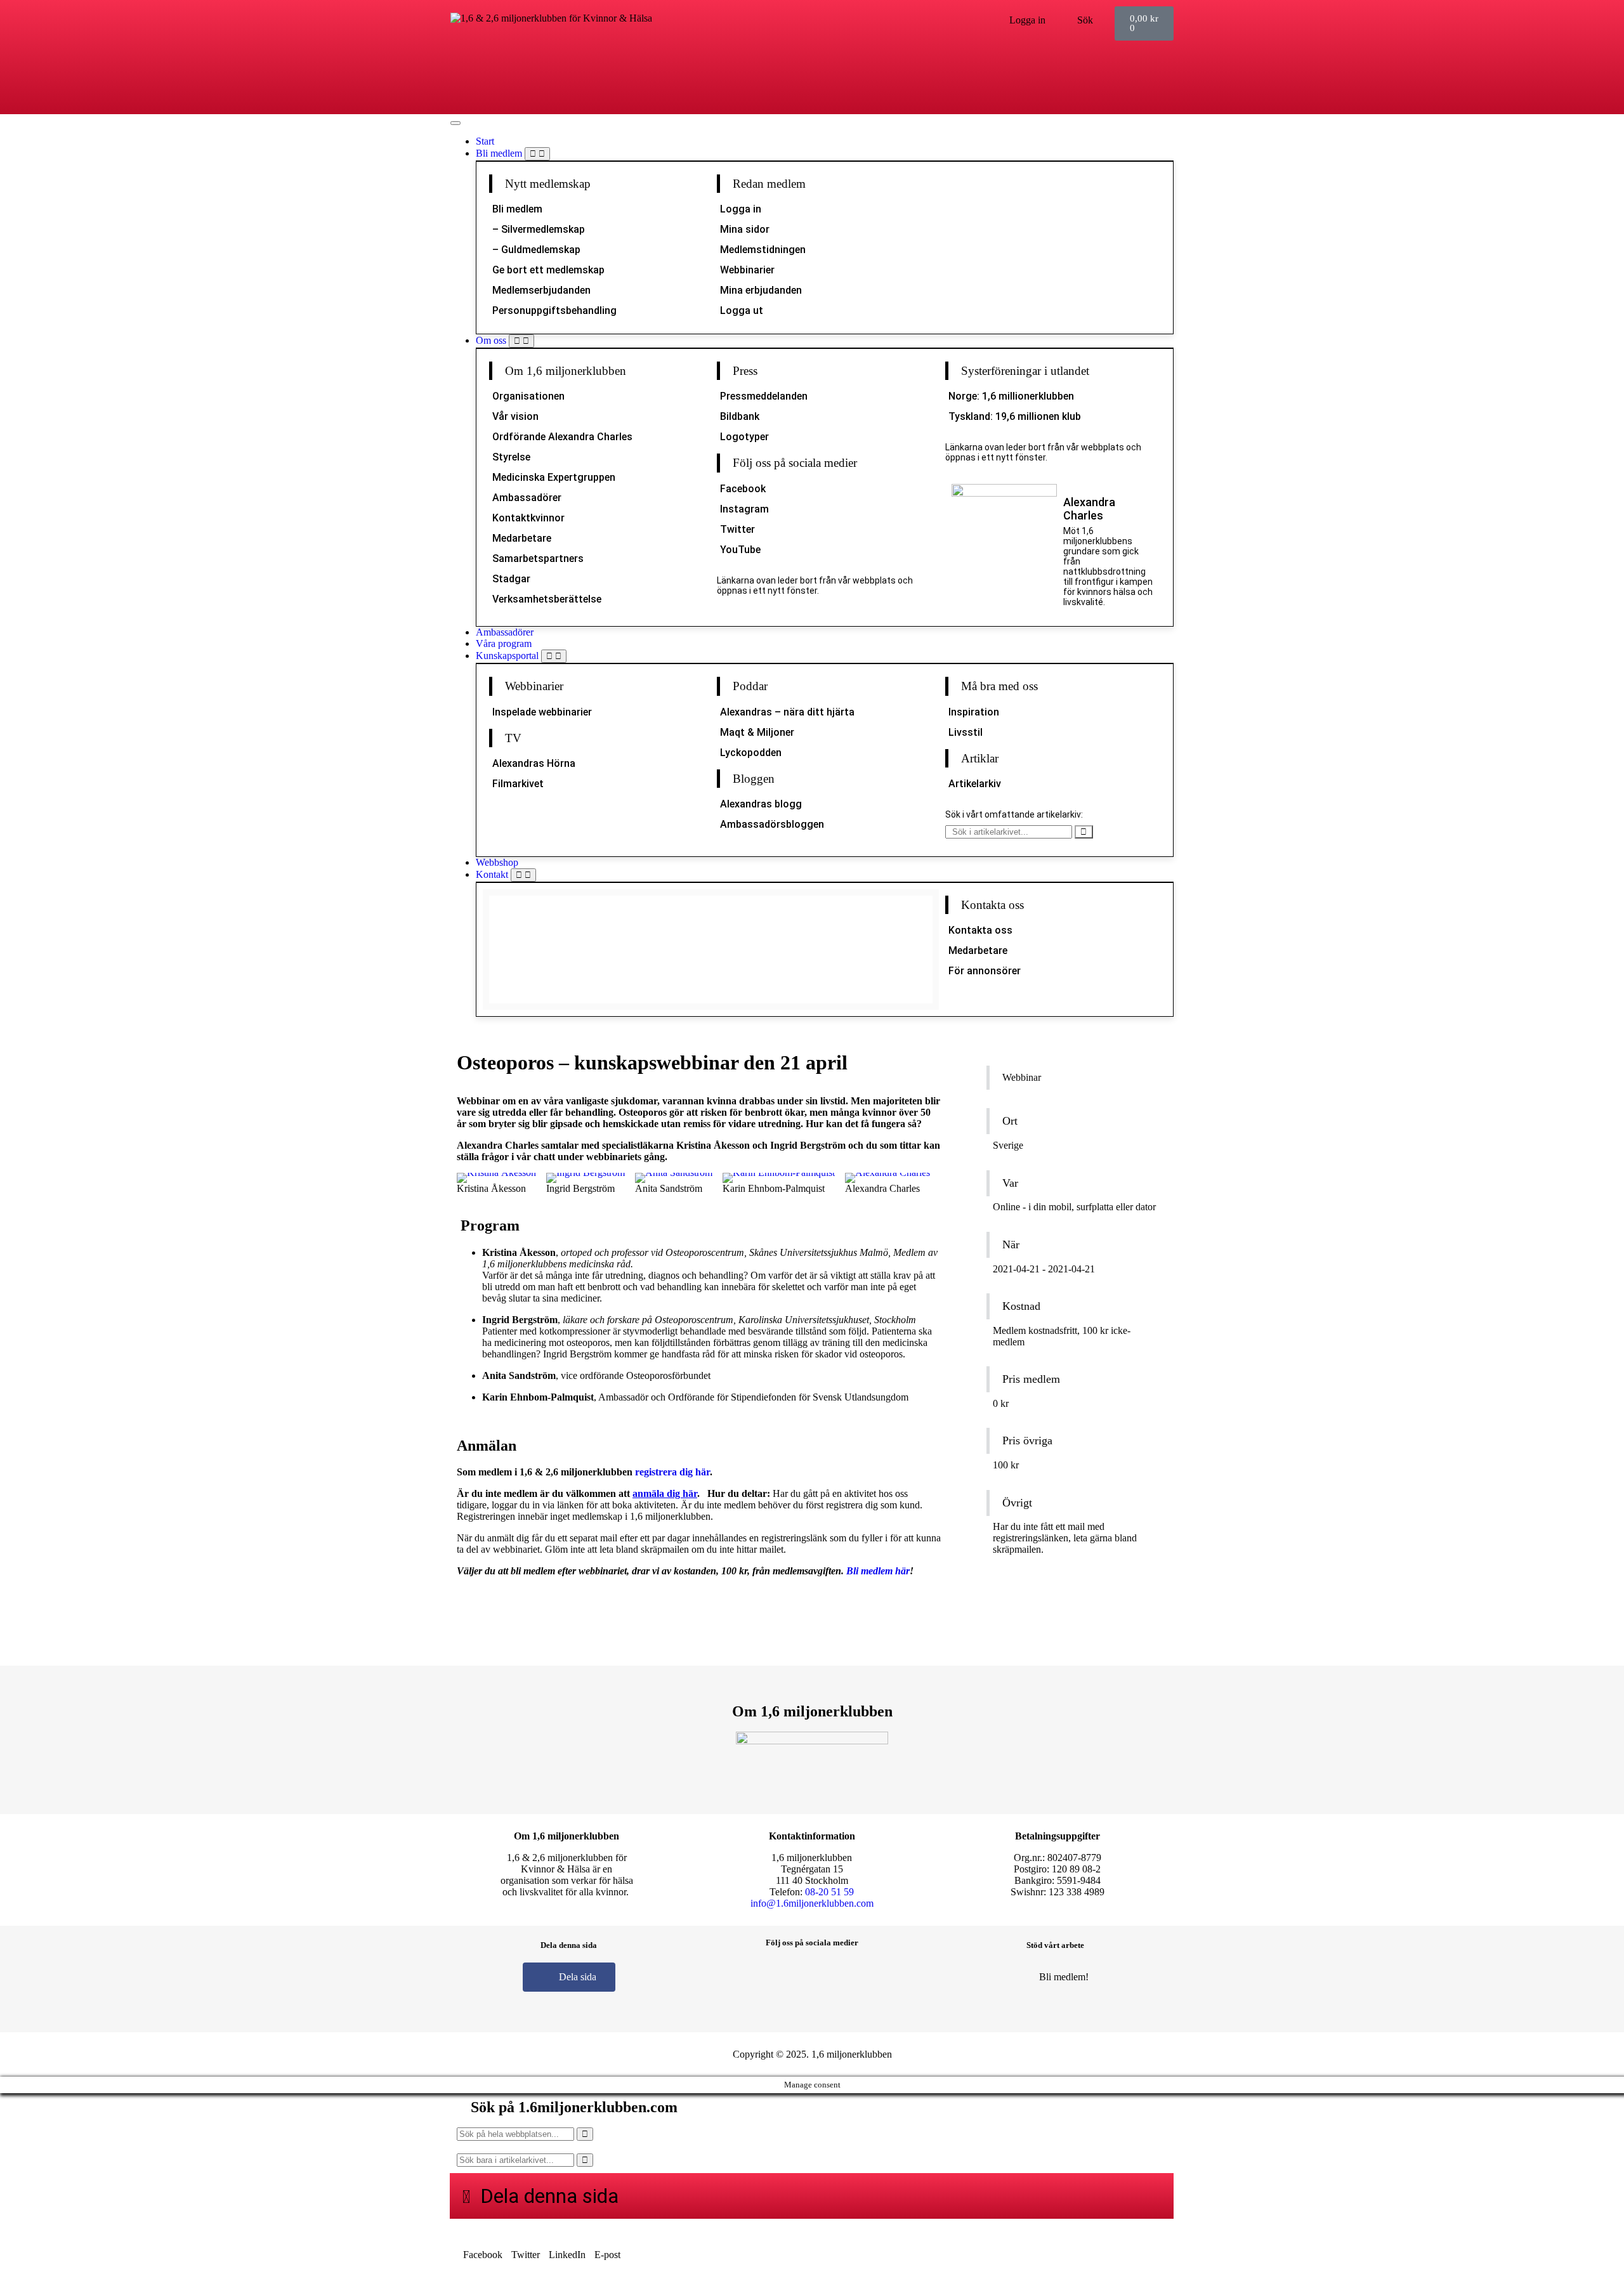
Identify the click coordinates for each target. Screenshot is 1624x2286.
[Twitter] (831, 1976)
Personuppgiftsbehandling (554, 310)
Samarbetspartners (538, 558)
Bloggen (754, 779)
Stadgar (511, 579)
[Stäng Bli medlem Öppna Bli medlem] (537, 154)
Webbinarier (747, 270)
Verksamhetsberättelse (547, 599)
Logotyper (744, 437)
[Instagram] (794, 1976)
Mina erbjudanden (761, 290)
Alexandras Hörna (534, 763)
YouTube (740, 550)
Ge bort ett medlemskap (548, 270)
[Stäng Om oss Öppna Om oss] (521, 341)
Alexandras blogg (761, 804)
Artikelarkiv (975, 784)
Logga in (741, 209)
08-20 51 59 (829, 1892)
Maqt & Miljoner (757, 732)
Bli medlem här (878, 1571)
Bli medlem (517, 209)
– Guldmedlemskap (536, 250)
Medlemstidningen (763, 250)
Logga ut (742, 310)
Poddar (750, 686)
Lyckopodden (751, 753)
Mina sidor (745, 229)
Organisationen (528, 396)
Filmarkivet (518, 784)
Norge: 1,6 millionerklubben (1011, 396)
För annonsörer (985, 971)
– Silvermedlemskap (539, 229)
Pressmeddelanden (764, 396)
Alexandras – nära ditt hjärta (787, 712)
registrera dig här (672, 1472)
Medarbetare (522, 538)
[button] (483, 2249)
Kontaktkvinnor (528, 518)
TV (513, 738)
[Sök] (1084, 832)
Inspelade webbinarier (542, 712)
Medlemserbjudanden (541, 290)
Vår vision (515, 416)
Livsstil (966, 732)
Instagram (744, 509)
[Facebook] (756, 1976)
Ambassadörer (527, 498)
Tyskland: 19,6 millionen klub (1015, 416)
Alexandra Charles (1089, 509)
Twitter (737, 529)
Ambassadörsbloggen (772, 824)
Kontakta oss (980, 930)
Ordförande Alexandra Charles (562, 437)
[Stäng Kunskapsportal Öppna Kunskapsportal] (554, 656)
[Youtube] (868, 1976)
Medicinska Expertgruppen (554, 477)
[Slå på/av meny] (455, 123)
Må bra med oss (999, 686)
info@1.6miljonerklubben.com (812, 1903)
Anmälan (1021, 1578)
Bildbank (740, 416)
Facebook (743, 489)
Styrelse (511, 457)
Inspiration (974, 712)
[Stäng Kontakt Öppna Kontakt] (523, 875)
